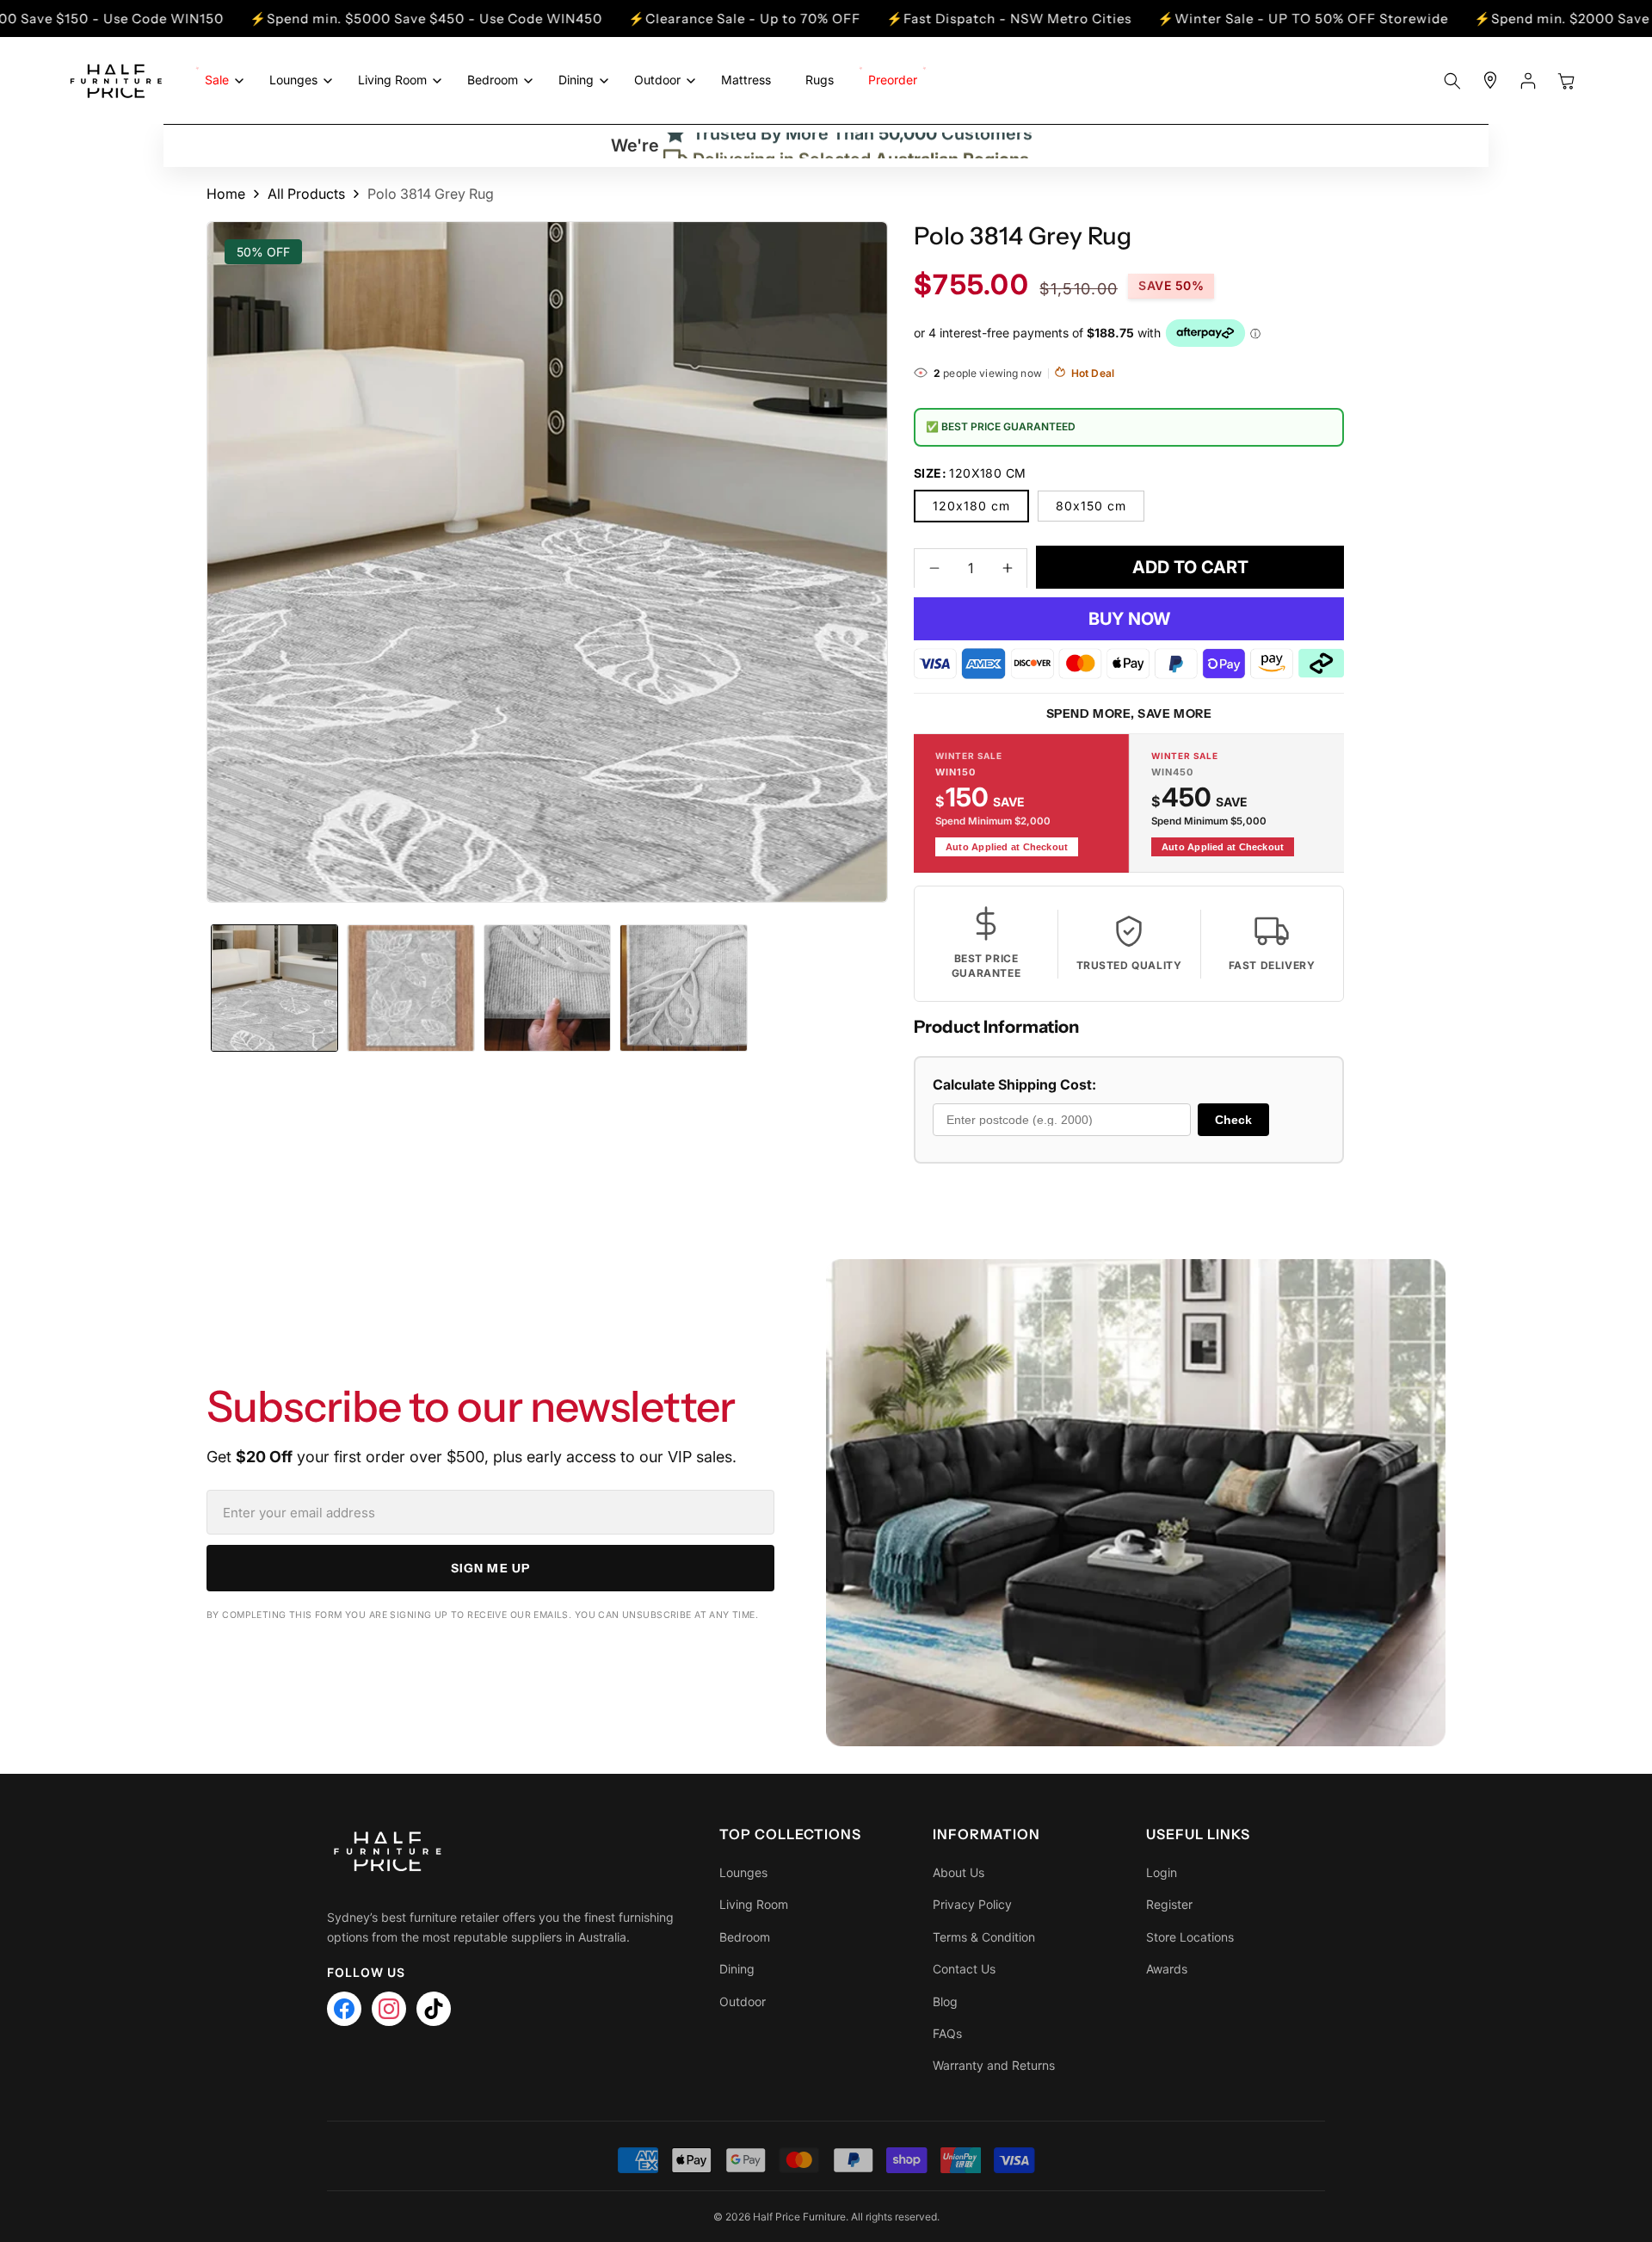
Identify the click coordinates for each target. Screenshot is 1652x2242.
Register (1169, 1904)
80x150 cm (1091, 505)
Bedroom (745, 1937)
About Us (959, 1872)
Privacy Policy (972, 1904)
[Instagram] (389, 2009)
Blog (945, 2001)
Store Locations (1190, 1937)
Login (1162, 1872)
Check (1233, 1119)
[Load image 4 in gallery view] (683, 988)
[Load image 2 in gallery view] (410, 988)
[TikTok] (434, 2009)
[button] (220, 80)
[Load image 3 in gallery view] (547, 988)
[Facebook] (344, 2009)
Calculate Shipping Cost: (1014, 1084)
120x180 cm (971, 505)
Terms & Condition (984, 1937)
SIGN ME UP (490, 1568)
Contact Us (964, 1969)
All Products (306, 194)
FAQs (947, 2033)
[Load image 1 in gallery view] (274, 988)
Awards (1167, 1969)
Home (226, 194)
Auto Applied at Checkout (1007, 846)
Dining (737, 1969)
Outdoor (743, 2001)
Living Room (754, 1904)
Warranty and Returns (994, 2065)
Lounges (743, 1872)
